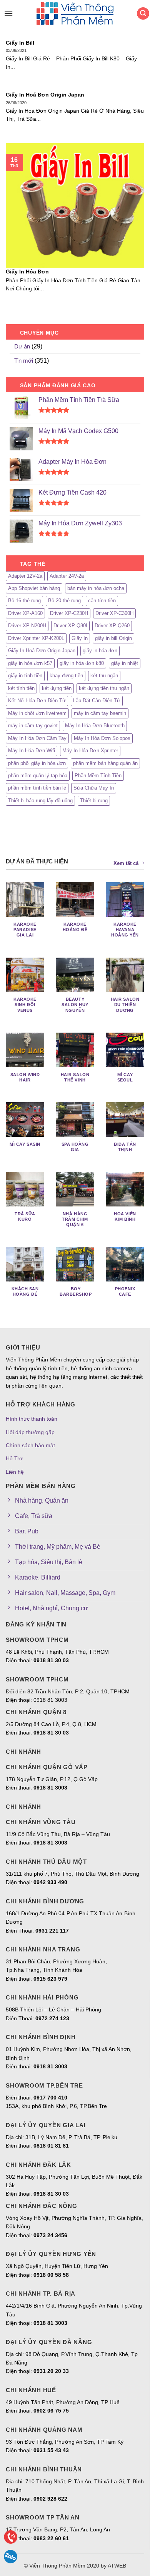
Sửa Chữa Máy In (94, 788)
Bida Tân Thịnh (125, 1147)
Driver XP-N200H (27, 626)
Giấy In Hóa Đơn (27, 272)
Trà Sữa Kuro (25, 1216)
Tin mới (24, 361)
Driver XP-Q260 (112, 626)
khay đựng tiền (66, 676)
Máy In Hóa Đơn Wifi (32, 751)
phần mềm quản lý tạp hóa (38, 776)
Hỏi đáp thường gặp (30, 1432)
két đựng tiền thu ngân (104, 688)
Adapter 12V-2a (25, 576)
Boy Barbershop (76, 1291)
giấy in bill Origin (113, 638)
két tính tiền (21, 688)
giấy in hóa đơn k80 (82, 663)
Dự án (22, 346)
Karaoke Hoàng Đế (75, 927)
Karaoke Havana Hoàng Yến (125, 930)
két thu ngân (104, 676)
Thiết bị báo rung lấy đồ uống (40, 801)
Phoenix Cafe (125, 1291)
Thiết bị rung (94, 801)
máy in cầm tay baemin (100, 713)
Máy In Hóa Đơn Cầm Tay (37, 738)
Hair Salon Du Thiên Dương (125, 1005)
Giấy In (80, 638)
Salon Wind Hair (25, 1077)
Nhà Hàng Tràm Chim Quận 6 (75, 1219)
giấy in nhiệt (125, 663)
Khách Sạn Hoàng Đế (25, 1291)
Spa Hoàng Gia (75, 1147)
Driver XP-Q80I (70, 626)
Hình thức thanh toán (32, 1419)
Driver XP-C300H (114, 613)
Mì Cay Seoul (125, 1077)
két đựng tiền (57, 688)
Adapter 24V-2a (67, 576)
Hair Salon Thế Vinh (75, 1077)
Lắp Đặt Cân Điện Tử (97, 701)
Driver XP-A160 (25, 613)
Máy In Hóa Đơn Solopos (102, 738)
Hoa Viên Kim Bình (125, 1216)
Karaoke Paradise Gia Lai (25, 930)
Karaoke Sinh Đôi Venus (25, 1005)
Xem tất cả (126, 863)
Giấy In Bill (20, 43)
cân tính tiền (102, 601)
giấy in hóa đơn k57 (30, 663)
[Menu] (7, 13)
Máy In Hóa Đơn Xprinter (90, 751)
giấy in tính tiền (25, 676)
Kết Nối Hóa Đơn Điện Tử (37, 701)
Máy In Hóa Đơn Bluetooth (95, 726)
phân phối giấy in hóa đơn (37, 763)
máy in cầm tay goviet (33, 726)
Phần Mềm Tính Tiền (98, 776)
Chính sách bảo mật (30, 1445)
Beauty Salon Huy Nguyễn (75, 1005)
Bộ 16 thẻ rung (24, 601)
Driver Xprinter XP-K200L (36, 638)
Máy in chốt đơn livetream (37, 713)
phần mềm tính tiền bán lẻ (37, 788)
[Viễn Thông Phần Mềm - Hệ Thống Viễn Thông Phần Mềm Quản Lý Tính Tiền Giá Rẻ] (75, 14)
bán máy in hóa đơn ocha (96, 588)
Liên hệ (15, 1472)
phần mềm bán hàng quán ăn (105, 763)
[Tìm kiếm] (143, 14)
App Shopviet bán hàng (34, 588)
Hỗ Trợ (14, 1458)
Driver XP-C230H (69, 613)
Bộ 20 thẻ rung (64, 601)
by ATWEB (113, 2566)
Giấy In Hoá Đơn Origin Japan (45, 95)
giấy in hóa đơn (100, 651)
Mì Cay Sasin (25, 1144)
